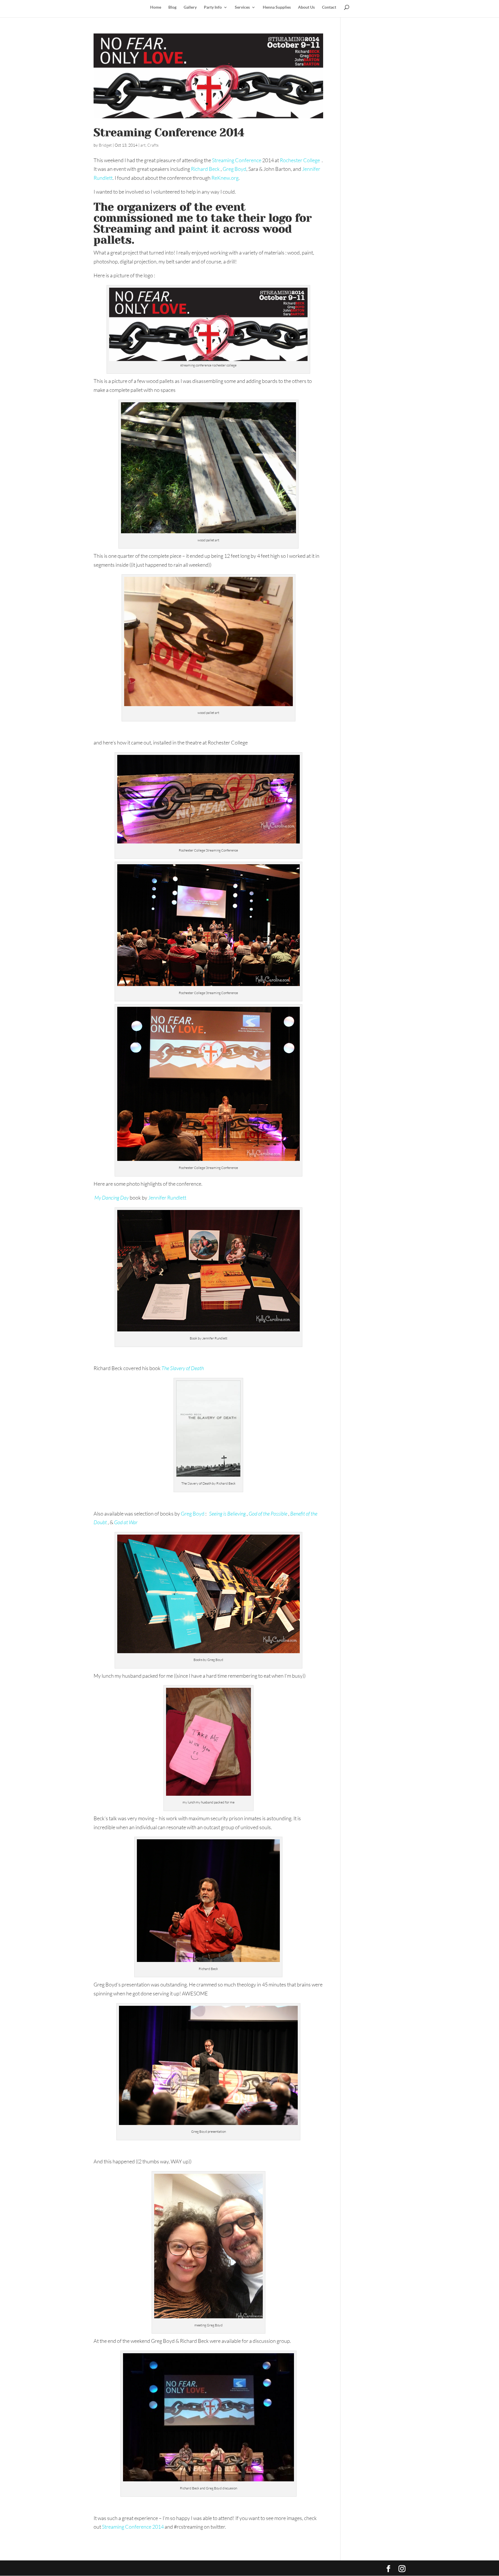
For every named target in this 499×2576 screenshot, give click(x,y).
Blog (172, 7)
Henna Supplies (277, 7)
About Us (306, 7)
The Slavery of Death (183, 1368)
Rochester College (300, 160)
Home (156, 7)
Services (242, 7)
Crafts (153, 145)
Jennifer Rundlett (167, 1198)
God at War (126, 1522)
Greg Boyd (234, 169)
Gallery (190, 7)
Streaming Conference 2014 (169, 132)
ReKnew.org (225, 178)
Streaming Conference (237, 160)
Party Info (213, 7)
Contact (329, 7)
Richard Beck (205, 169)
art (143, 145)
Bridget (105, 145)
